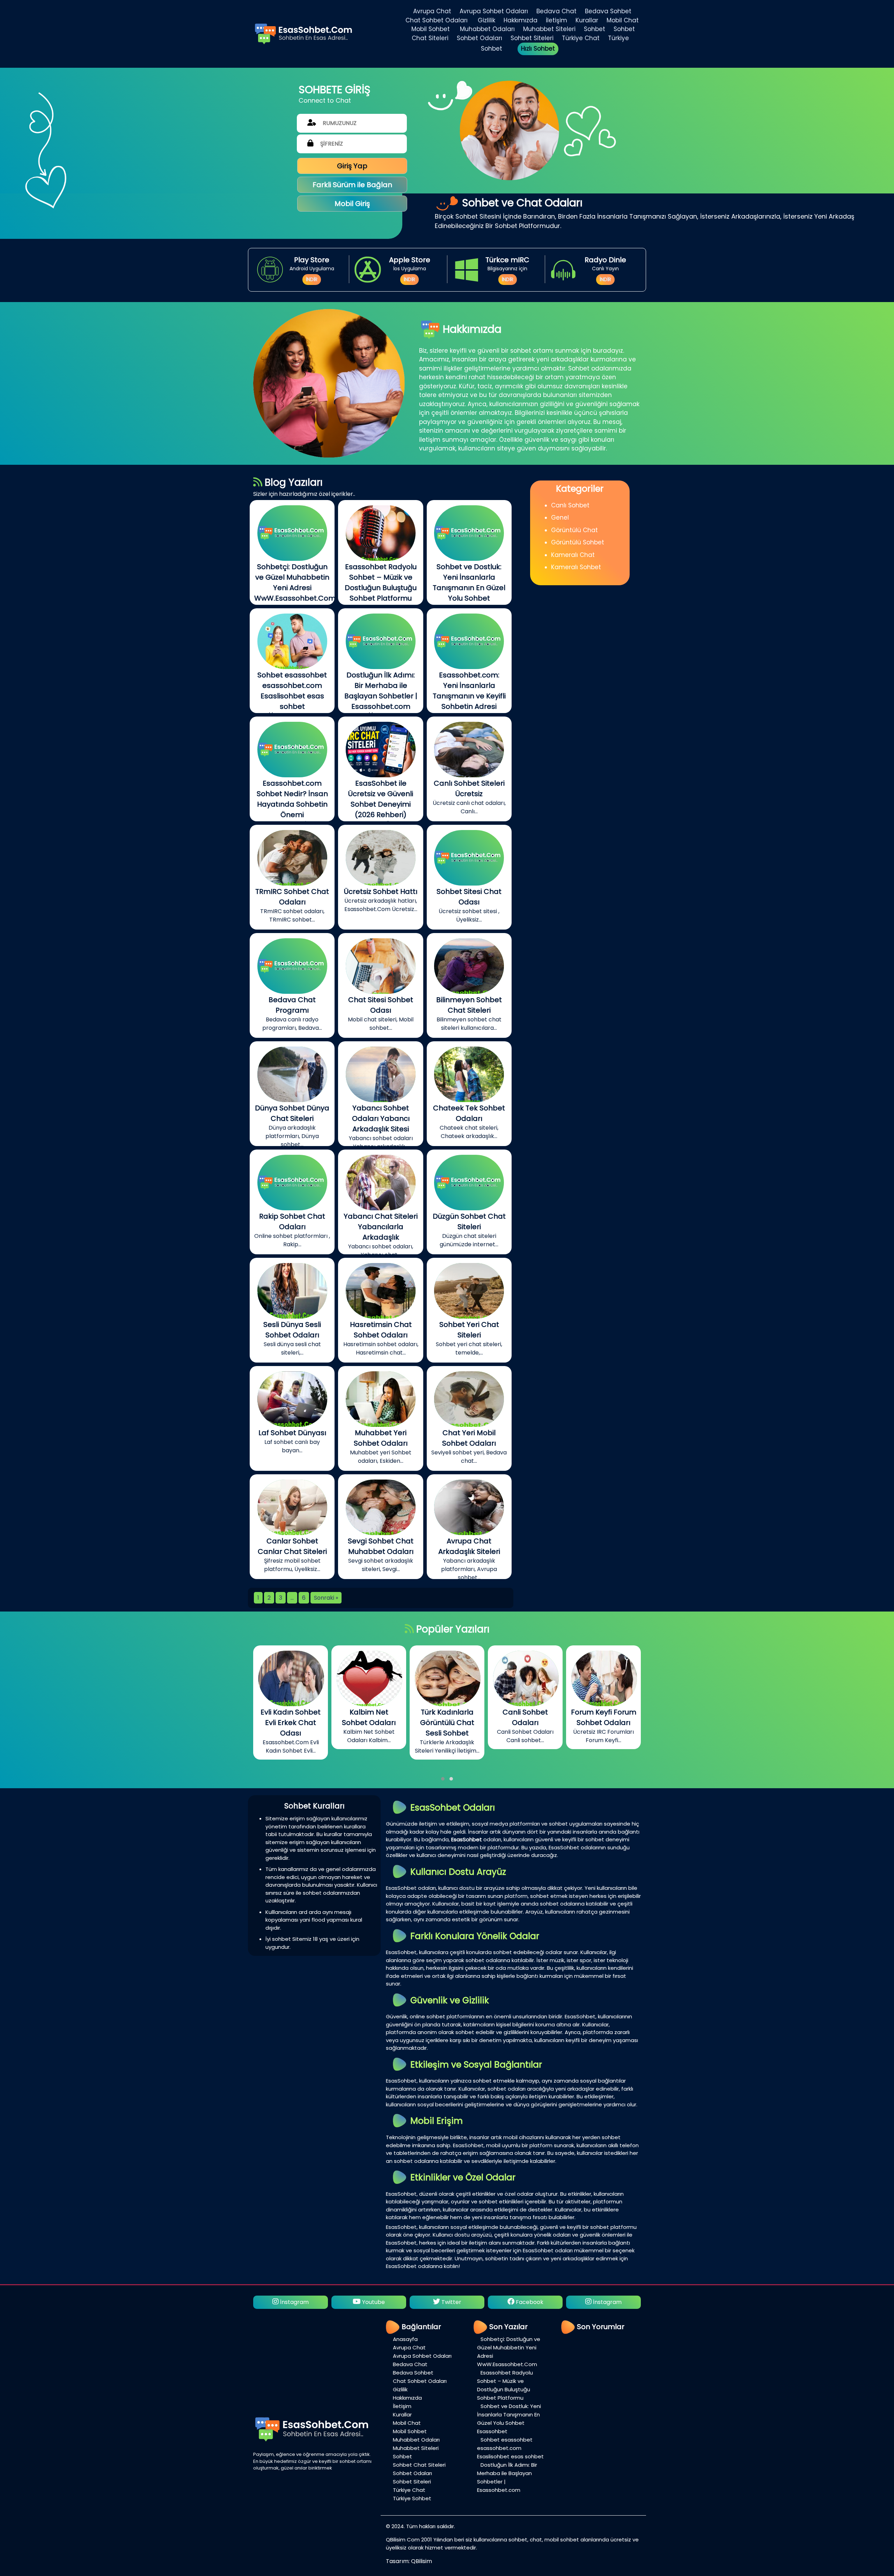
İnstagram (450, 2302)
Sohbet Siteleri (532, 38)
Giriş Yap (352, 166)
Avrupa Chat (432, 11)
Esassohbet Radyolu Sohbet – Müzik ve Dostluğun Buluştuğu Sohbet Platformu (505, 2385)
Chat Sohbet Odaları (437, 20)
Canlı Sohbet (570, 505)
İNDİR (312, 279)
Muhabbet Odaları (487, 29)
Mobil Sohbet (431, 29)
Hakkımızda (521, 20)
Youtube (529, 2302)
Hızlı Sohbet (538, 49)
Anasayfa (405, 2339)
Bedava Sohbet (608, 11)
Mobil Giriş (352, 204)
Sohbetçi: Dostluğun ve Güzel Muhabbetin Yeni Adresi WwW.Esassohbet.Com (509, 2352)
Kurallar (587, 20)
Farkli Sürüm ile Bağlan (352, 185)
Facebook (372, 2302)
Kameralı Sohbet (576, 567)
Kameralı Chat (573, 555)
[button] (443, 1779)
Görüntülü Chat (574, 530)
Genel (560, 518)
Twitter (294, 2302)
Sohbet (595, 29)
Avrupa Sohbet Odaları (494, 11)
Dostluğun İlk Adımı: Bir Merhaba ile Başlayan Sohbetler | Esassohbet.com (507, 2477)
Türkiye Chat (581, 38)
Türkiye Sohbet (412, 2498)
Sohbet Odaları (479, 38)
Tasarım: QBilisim (409, 2561)
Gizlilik (486, 20)
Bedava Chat (556, 11)
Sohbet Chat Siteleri (419, 2465)
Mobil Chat (623, 20)
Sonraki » (326, 1598)
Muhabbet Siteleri (549, 29)
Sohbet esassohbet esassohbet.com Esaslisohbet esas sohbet (510, 2448)
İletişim (556, 20)
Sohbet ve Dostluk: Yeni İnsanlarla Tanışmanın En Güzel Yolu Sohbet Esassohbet (509, 2419)
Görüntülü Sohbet (578, 542)
